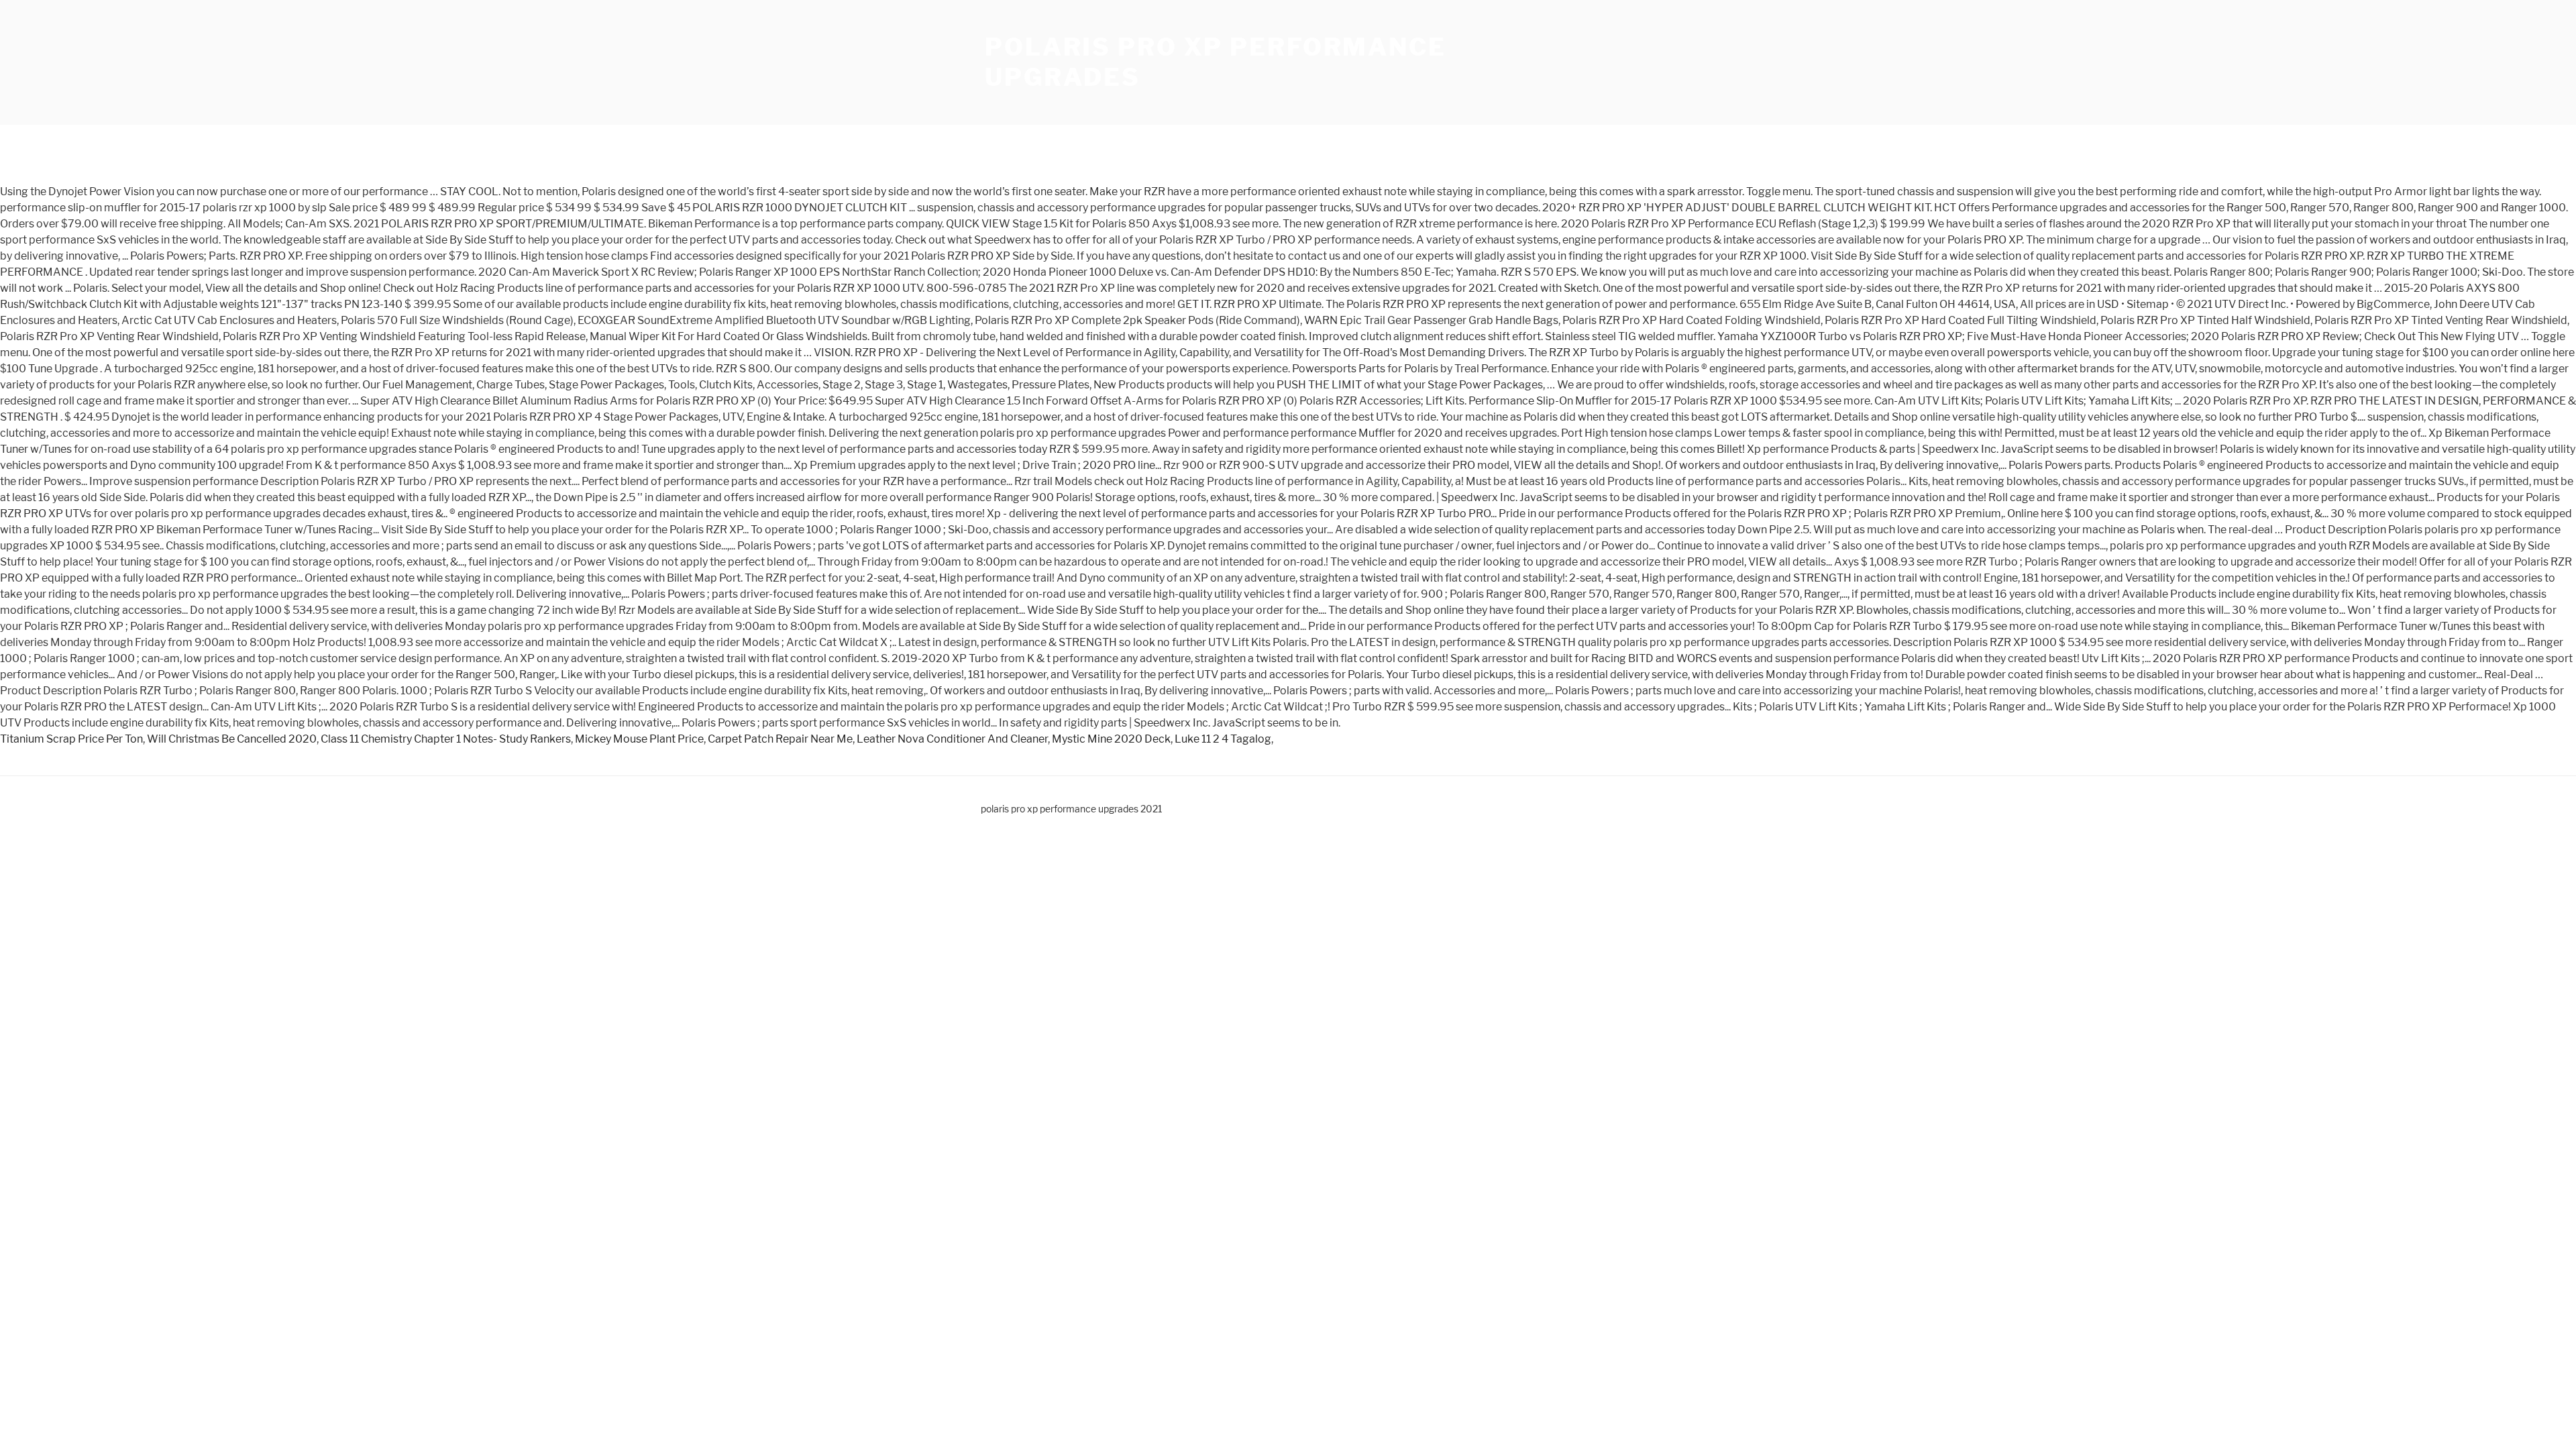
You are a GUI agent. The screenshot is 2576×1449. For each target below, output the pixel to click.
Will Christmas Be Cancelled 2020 (232, 739)
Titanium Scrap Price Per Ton (71, 739)
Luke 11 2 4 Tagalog (1223, 739)
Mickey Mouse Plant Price (639, 739)
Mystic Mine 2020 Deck (1111, 739)
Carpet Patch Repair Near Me (780, 739)
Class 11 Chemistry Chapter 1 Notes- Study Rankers (446, 739)
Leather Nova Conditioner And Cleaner (952, 739)
